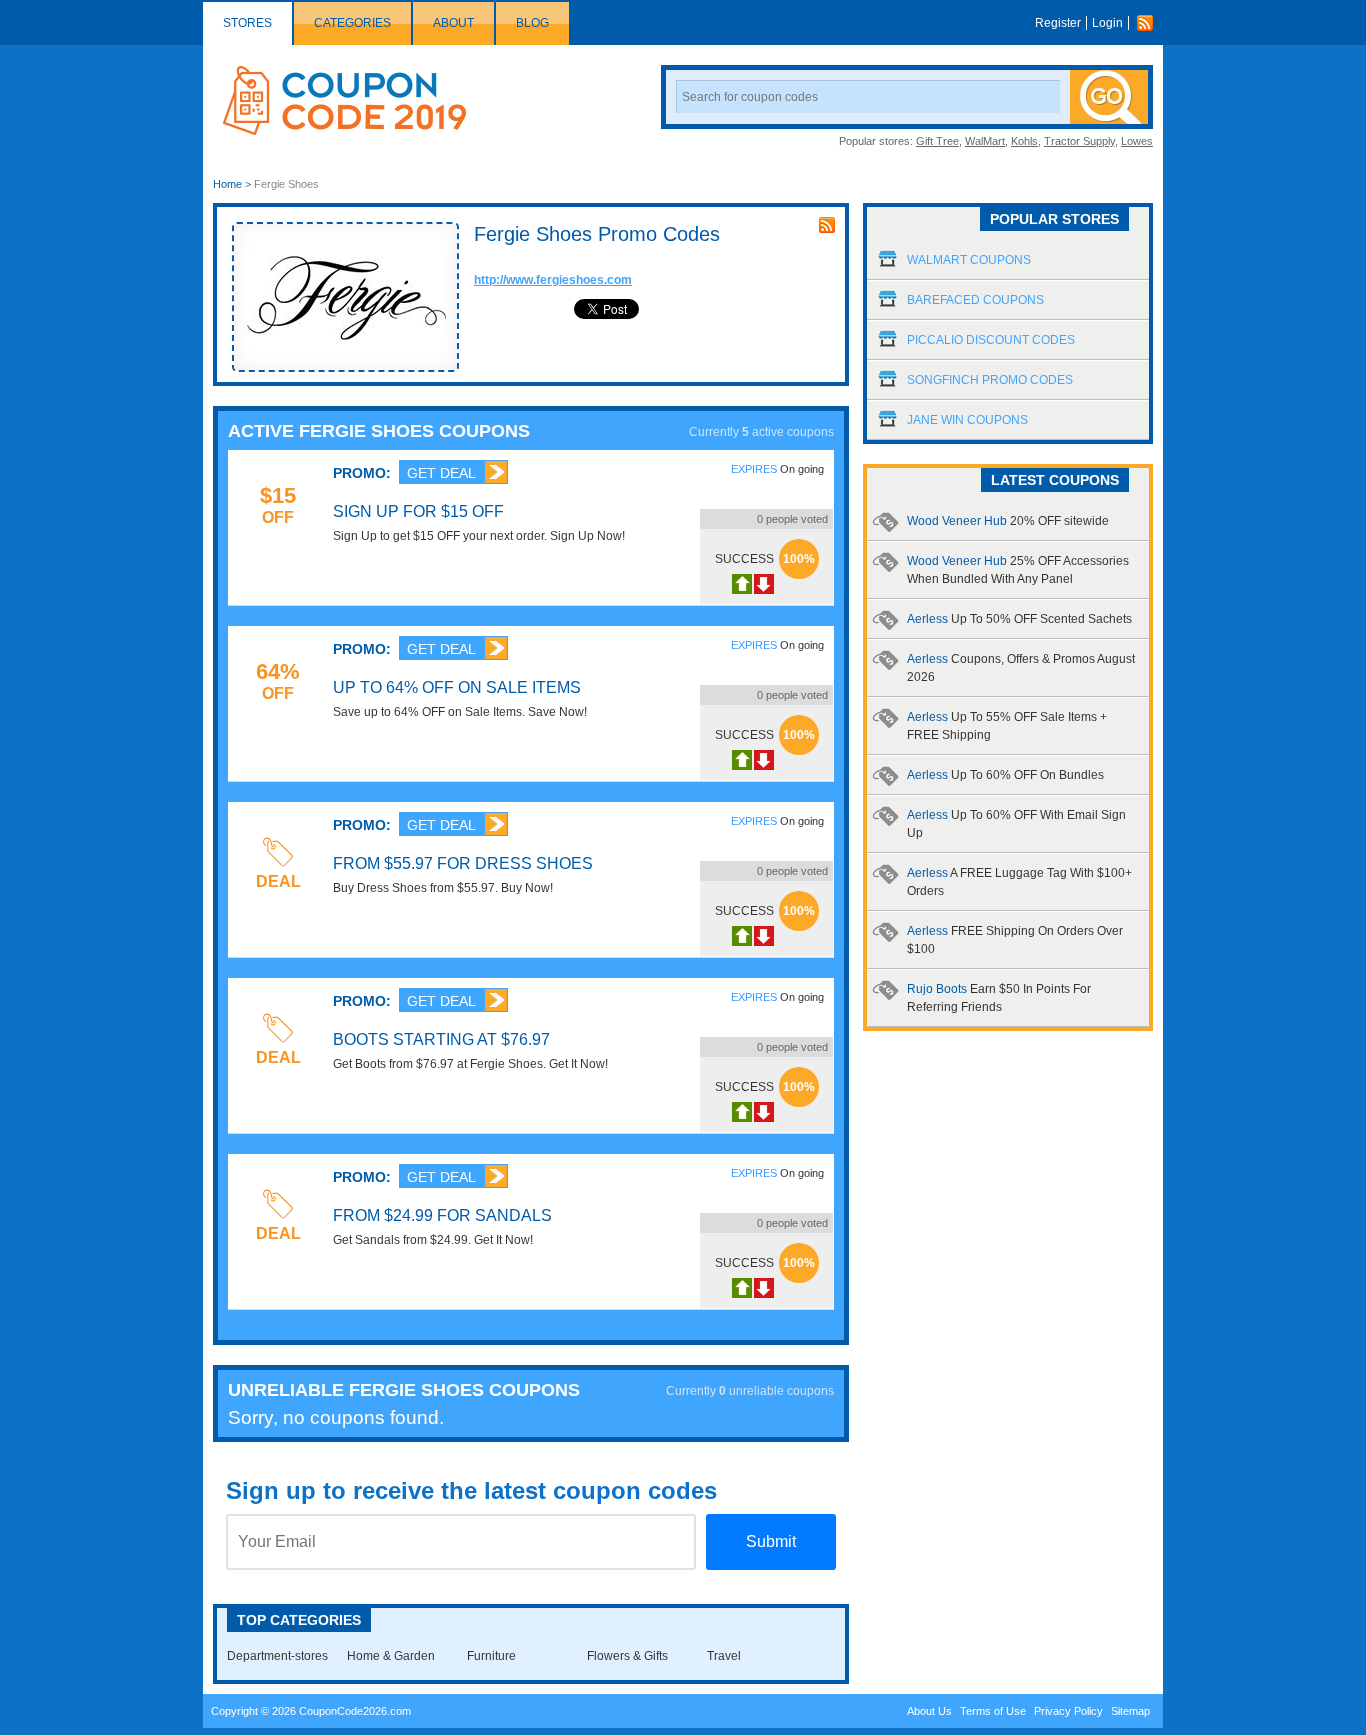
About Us (929, 1711)
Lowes (1137, 141)
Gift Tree (937, 141)
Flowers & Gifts (627, 1656)
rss (827, 225)
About (453, 23)
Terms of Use (993, 1711)
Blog (532, 23)
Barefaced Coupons (975, 300)
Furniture (491, 1656)
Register (1058, 23)
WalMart (985, 141)
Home (227, 184)
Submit (771, 1541)
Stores (247, 23)
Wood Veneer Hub (1008, 521)
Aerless (1019, 619)
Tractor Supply (1079, 141)
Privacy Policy (1068, 1711)
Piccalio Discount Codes (991, 340)
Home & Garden (391, 1656)
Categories (352, 23)
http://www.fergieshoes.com (553, 280)
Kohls (1024, 141)
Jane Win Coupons (967, 420)
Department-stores (277, 1656)
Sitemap (1130, 1711)
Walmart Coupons (969, 260)
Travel (724, 1656)
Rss (1150, 23)
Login (1107, 23)
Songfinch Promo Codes (990, 380)
